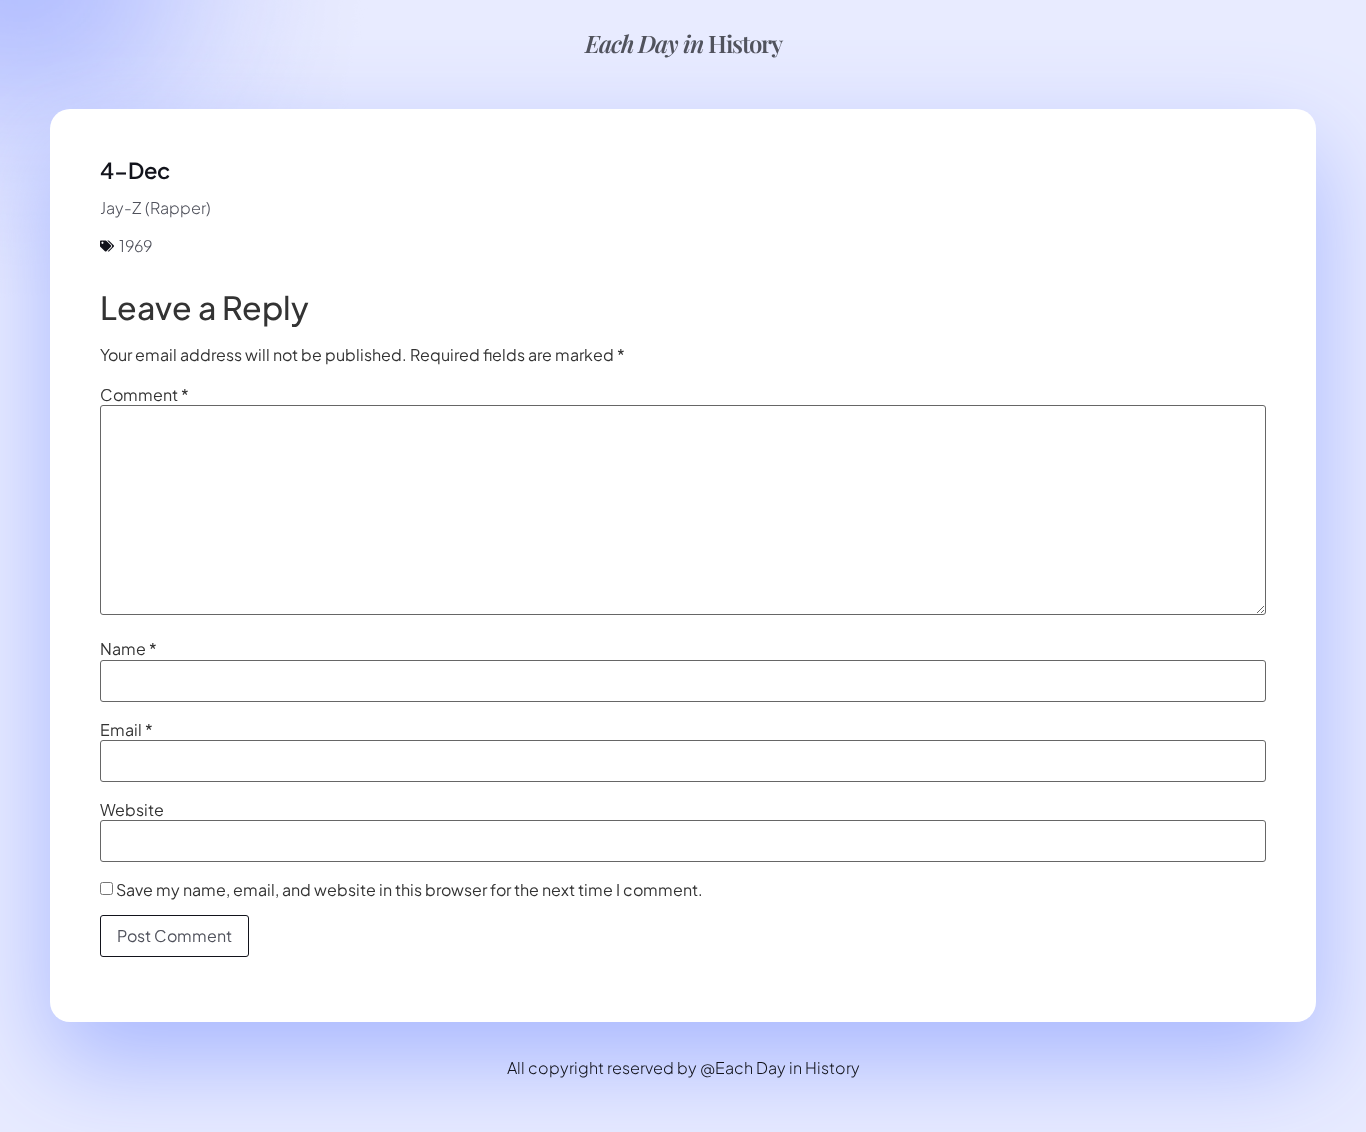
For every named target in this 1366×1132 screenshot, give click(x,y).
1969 (135, 245)
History (683, 43)
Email (126, 730)
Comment (144, 395)
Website (132, 810)
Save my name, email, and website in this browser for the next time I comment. (409, 890)
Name (128, 649)
